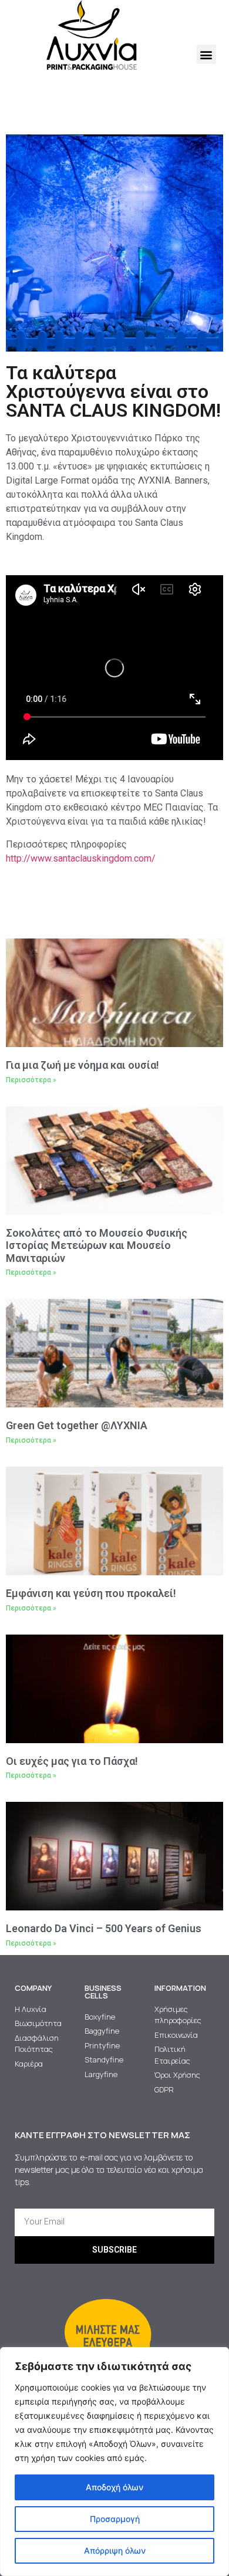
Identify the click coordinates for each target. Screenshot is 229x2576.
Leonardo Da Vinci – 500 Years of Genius (104, 1928)
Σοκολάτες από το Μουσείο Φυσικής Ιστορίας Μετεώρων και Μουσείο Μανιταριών (97, 1245)
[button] (206, 54)
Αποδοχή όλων (114, 2487)
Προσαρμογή (115, 2519)
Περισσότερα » (31, 1080)
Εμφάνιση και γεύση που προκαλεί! (91, 1593)
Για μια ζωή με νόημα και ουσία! (82, 1065)
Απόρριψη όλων (115, 2550)
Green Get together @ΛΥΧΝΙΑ (77, 1425)
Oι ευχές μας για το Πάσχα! (72, 1761)
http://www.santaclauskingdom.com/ (81, 858)
